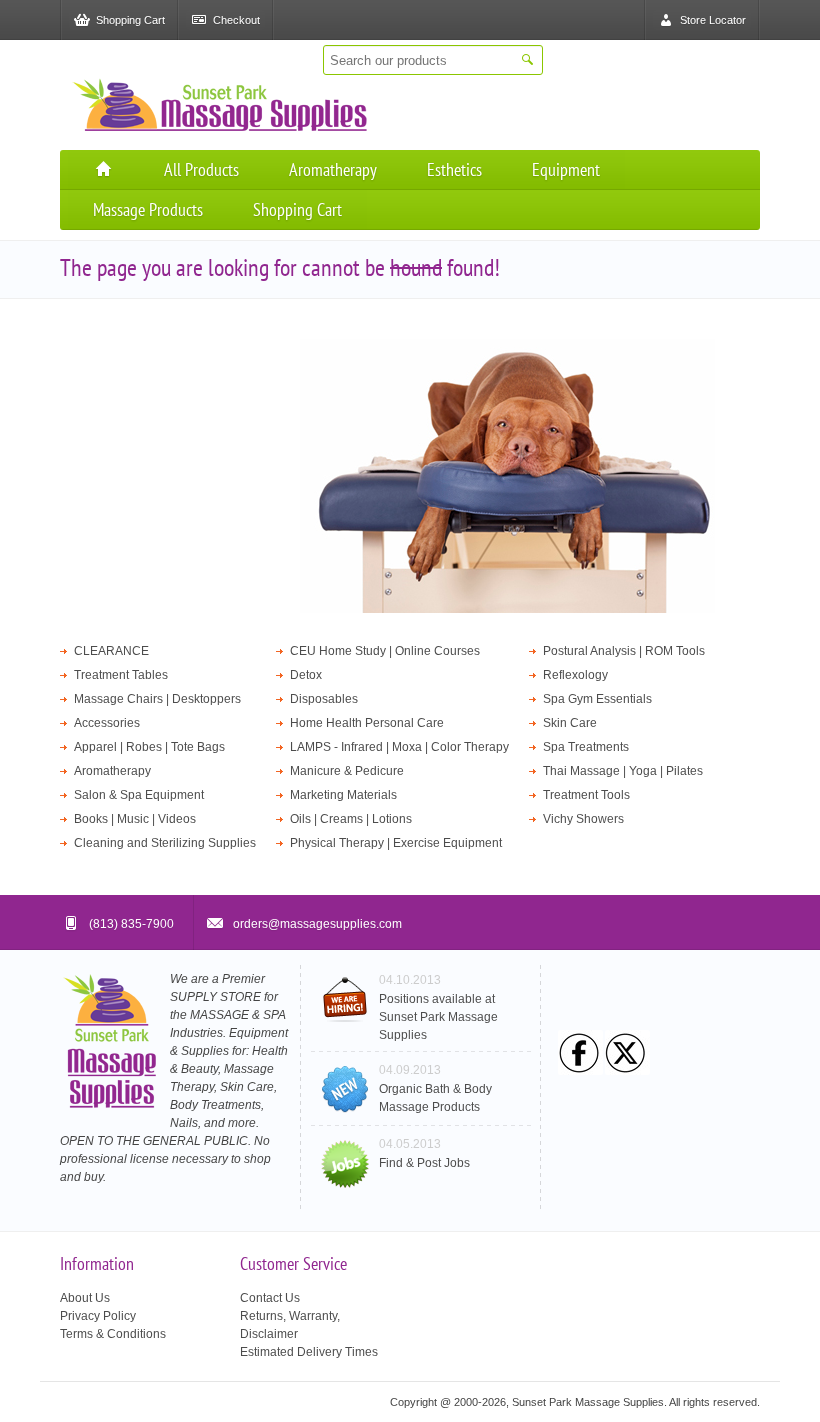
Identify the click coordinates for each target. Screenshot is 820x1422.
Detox (306, 675)
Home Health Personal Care (367, 723)
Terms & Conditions (113, 1334)
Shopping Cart (297, 209)
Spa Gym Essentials (597, 699)
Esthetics (454, 169)
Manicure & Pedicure (347, 771)
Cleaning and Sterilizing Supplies (165, 843)
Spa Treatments (586, 747)
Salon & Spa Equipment (139, 795)
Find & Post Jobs (424, 1163)
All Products (201, 169)
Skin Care (570, 723)
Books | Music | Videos (135, 819)
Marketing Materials (343, 795)
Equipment (566, 169)
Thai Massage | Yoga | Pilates (623, 771)
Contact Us (270, 1298)
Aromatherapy (333, 169)
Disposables (324, 699)
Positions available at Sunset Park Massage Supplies (438, 1017)
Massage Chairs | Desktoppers (157, 699)
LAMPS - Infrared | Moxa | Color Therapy (399, 747)
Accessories (107, 723)
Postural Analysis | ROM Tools (624, 651)
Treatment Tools (586, 795)
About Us (85, 1298)
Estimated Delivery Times (309, 1352)
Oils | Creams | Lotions (351, 819)
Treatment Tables (121, 675)
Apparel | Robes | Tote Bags (149, 747)
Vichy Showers (583, 819)
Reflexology (575, 675)
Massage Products (148, 209)
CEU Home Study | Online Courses (385, 651)
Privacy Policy (98, 1316)
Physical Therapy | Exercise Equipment (396, 843)
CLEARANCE (111, 651)
